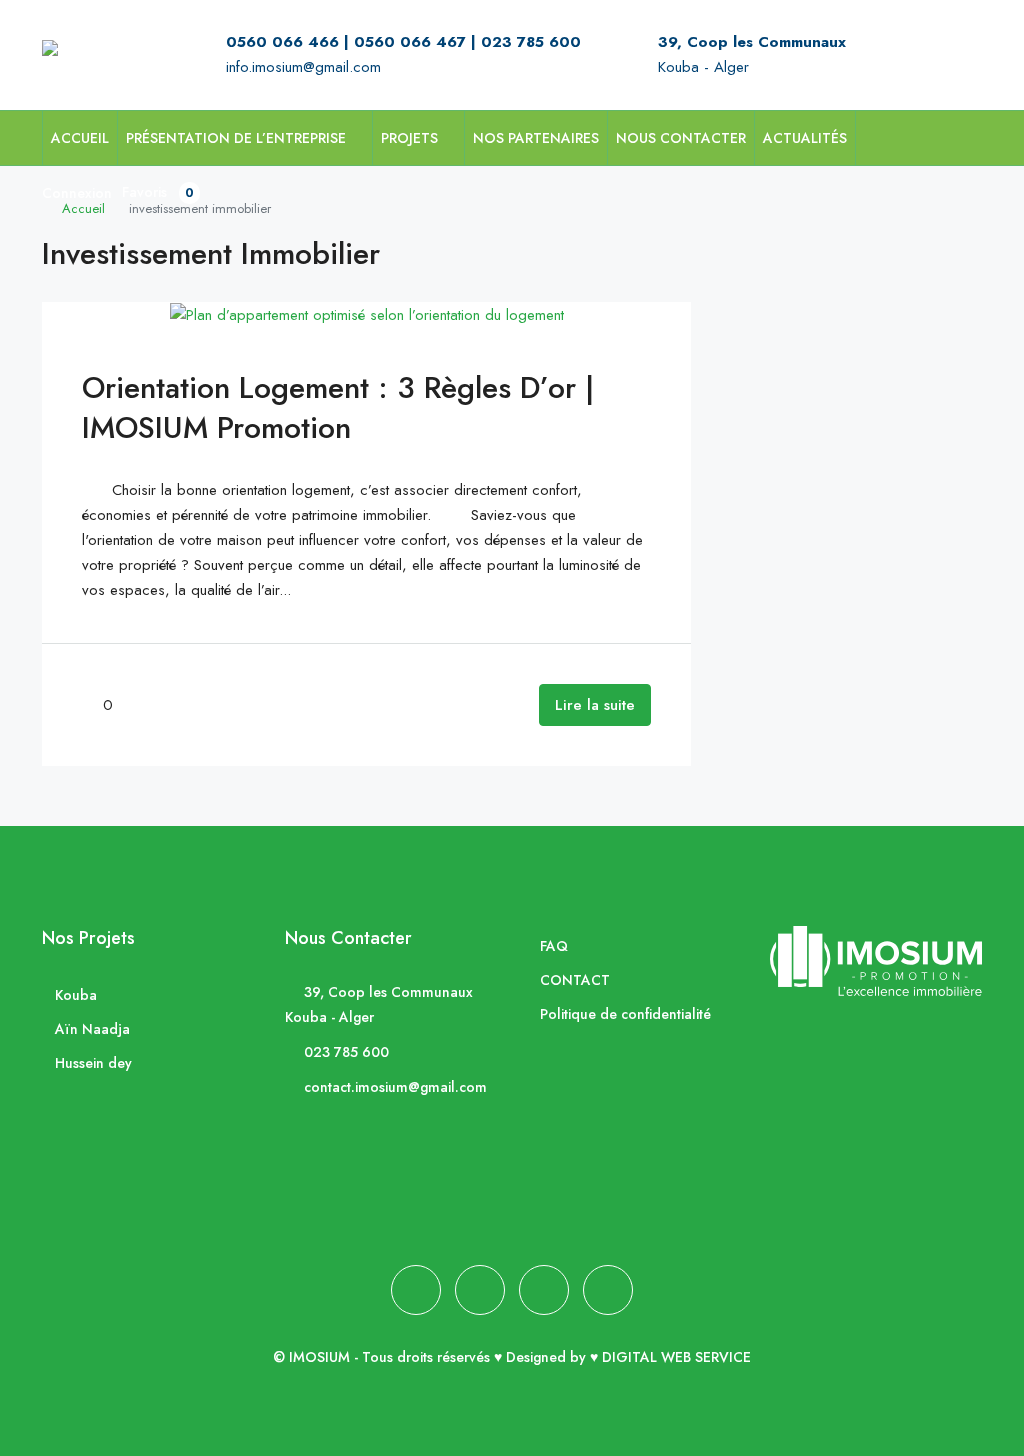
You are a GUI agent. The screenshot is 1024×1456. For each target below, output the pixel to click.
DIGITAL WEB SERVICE (676, 1357)
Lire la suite (595, 705)
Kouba (76, 995)
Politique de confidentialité (625, 1014)
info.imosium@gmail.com (303, 67)
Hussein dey (93, 1063)
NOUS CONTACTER (681, 138)
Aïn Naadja (92, 1029)
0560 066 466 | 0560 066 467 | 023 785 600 (403, 42)
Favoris (158, 192)
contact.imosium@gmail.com (395, 1087)
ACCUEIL (80, 138)
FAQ (554, 946)
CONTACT (575, 980)
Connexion (77, 193)
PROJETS (409, 138)
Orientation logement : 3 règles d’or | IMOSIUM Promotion (338, 407)
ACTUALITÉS (805, 138)
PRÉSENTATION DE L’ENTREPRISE (236, 138)
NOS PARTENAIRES (536, 138)
